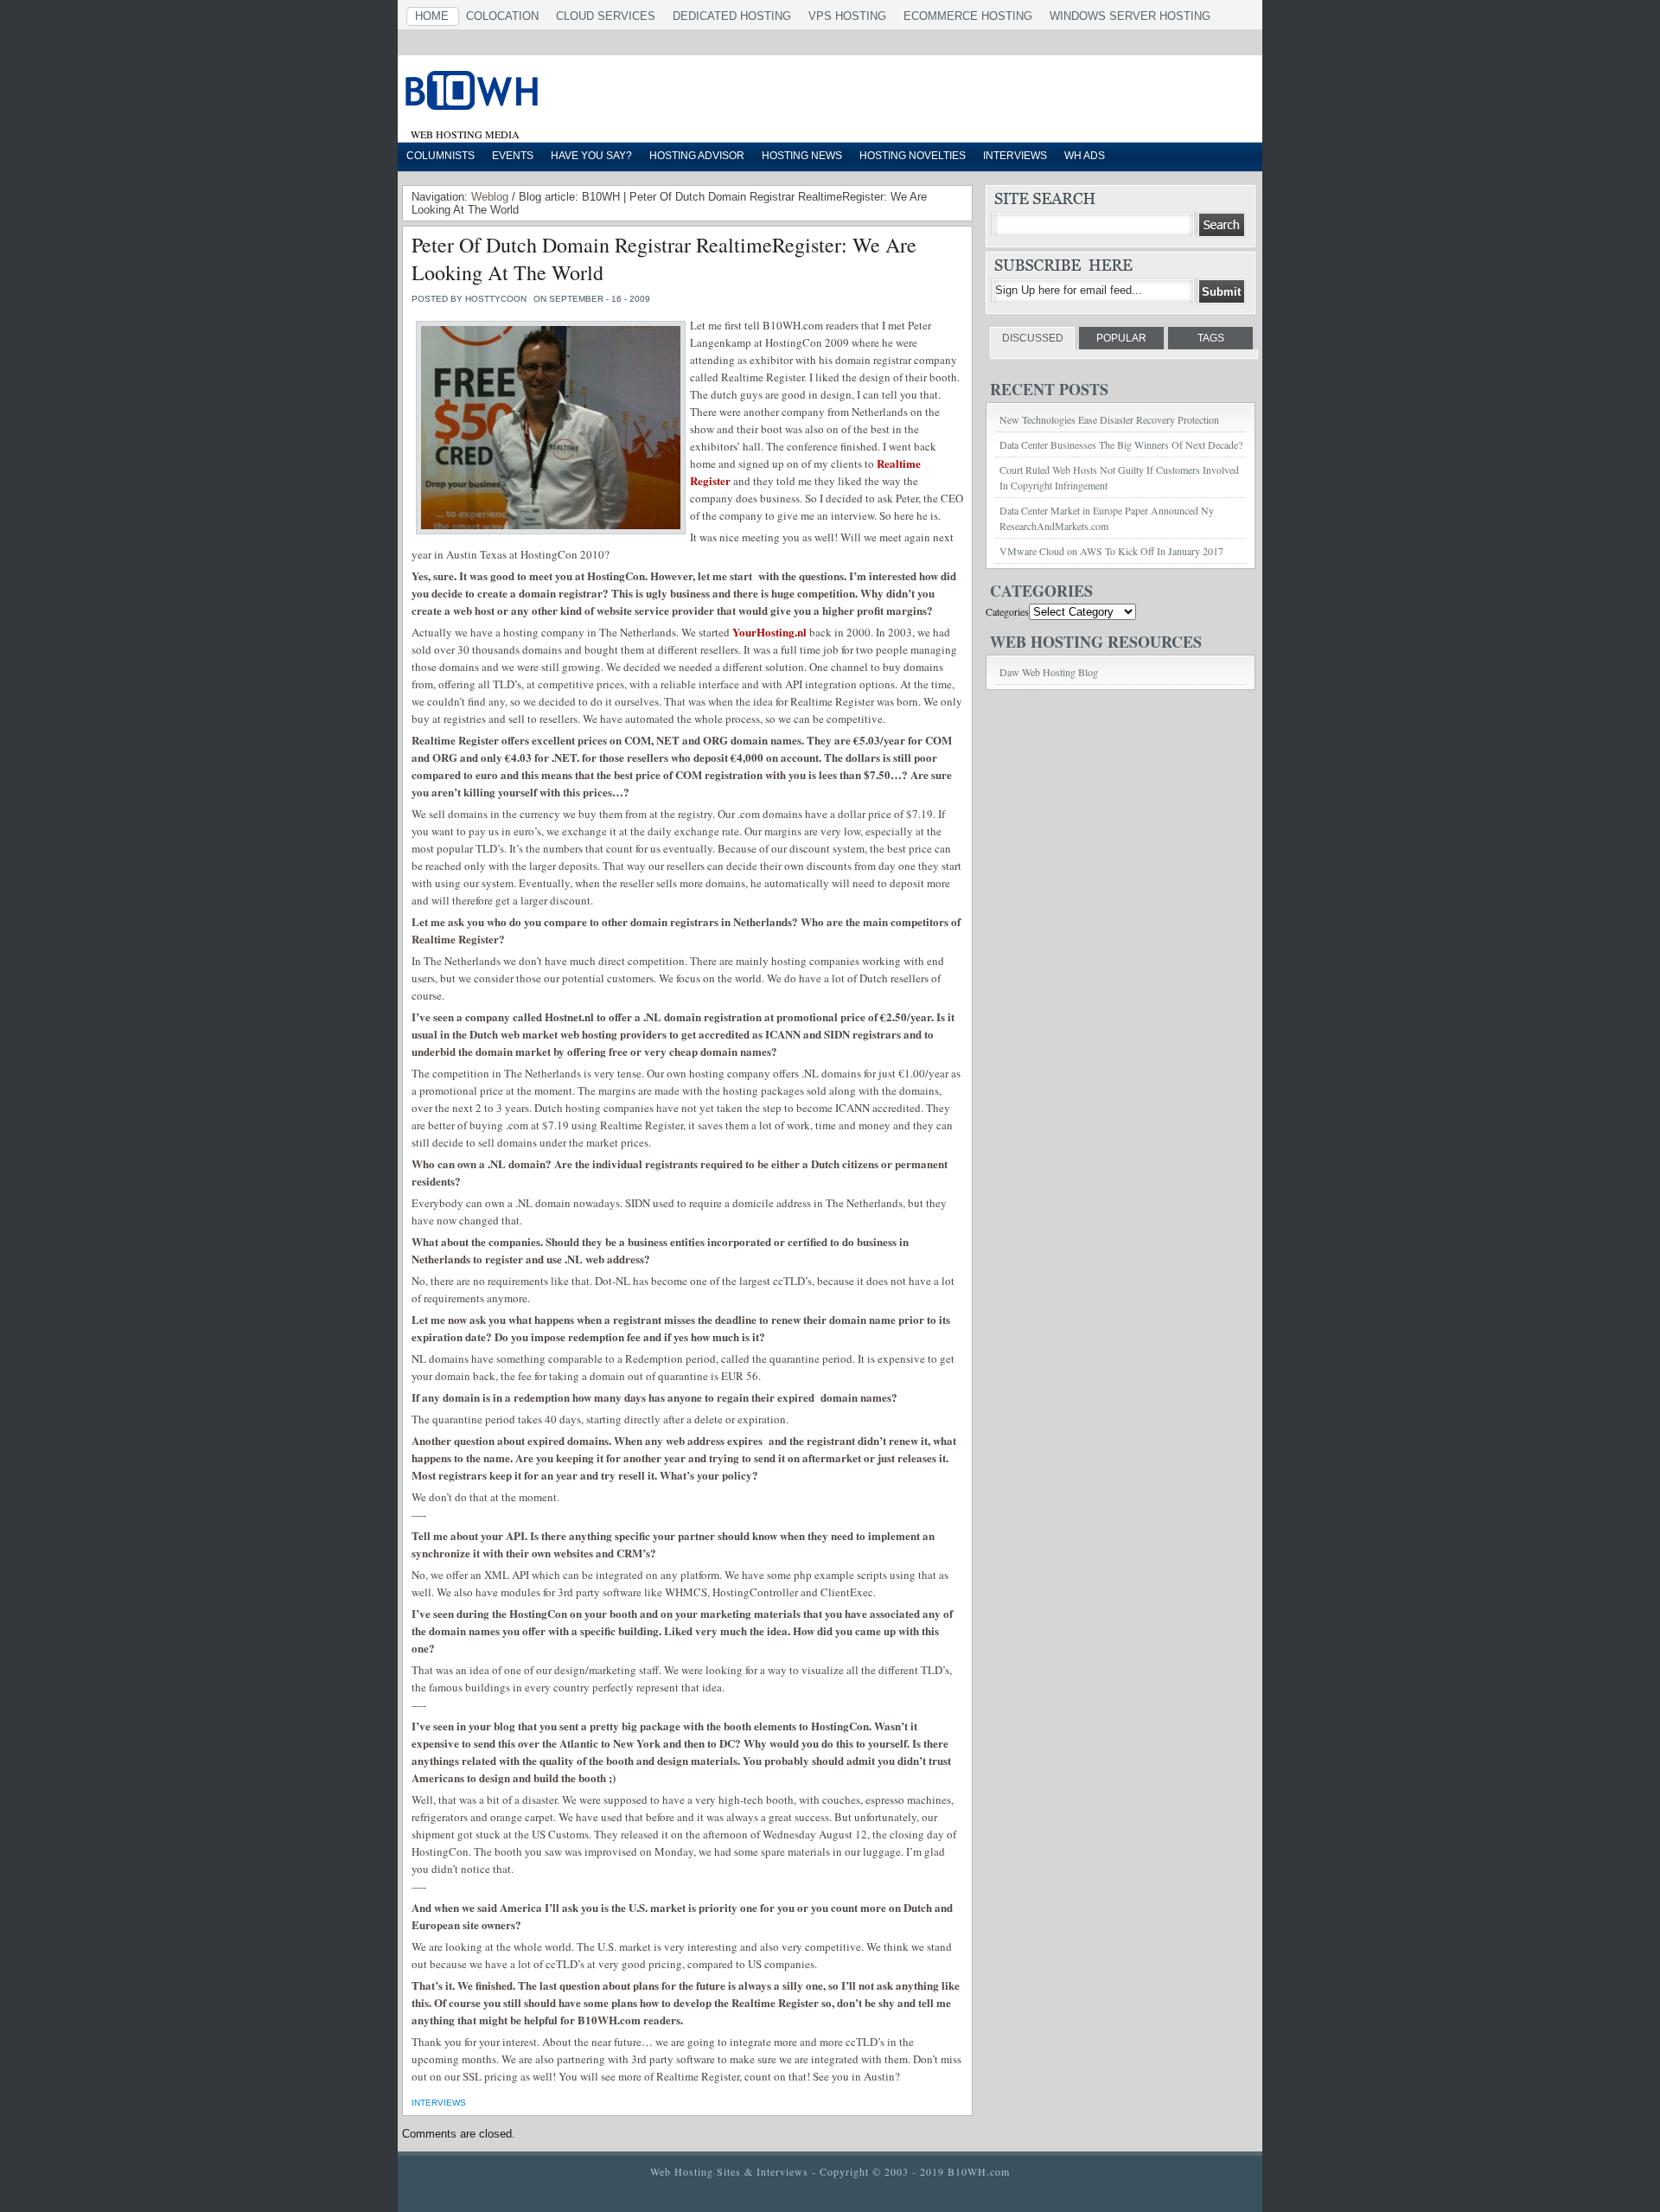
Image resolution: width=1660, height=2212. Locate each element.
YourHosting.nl (769, 632)
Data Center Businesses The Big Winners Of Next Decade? (1121, 444)
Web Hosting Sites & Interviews (729, 2171)
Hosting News (802, 156)
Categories (1007, 611)
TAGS (1211, 338)
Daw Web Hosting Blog (1049, 672)
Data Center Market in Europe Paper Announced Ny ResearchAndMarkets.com (1107, 518)
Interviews (1015, 156)
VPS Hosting (847, 16)
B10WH (618, 94)
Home (432, 16)
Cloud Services (606, 16)
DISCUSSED (1033, 338)
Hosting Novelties (913, 156)
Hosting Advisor (697, 156)
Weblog (490, 197)
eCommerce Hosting (968, 16)
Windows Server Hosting (1130, 16)
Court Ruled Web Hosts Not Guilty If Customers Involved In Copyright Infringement (1119, 477)
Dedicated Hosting (732, 16)
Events (513, 156)
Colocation (502, 16)
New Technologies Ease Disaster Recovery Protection (1109, 419)
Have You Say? (591, 156)
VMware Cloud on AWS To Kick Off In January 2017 (1111, 551)
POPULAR (1121, 338)
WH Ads (1085, 156)
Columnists (441, 156)
